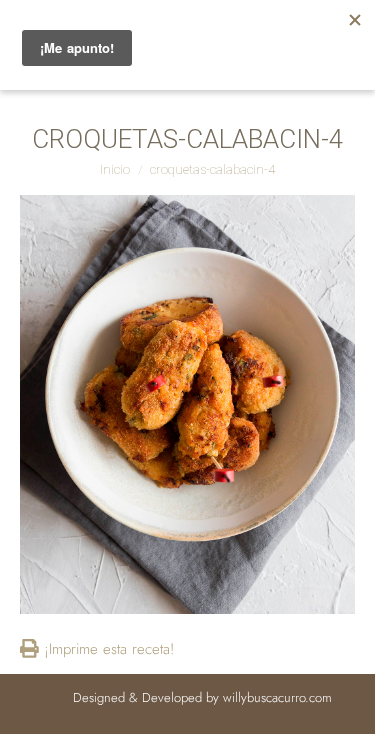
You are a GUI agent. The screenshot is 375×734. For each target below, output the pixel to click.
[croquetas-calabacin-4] (187, 404)
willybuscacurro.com (277, 697)
